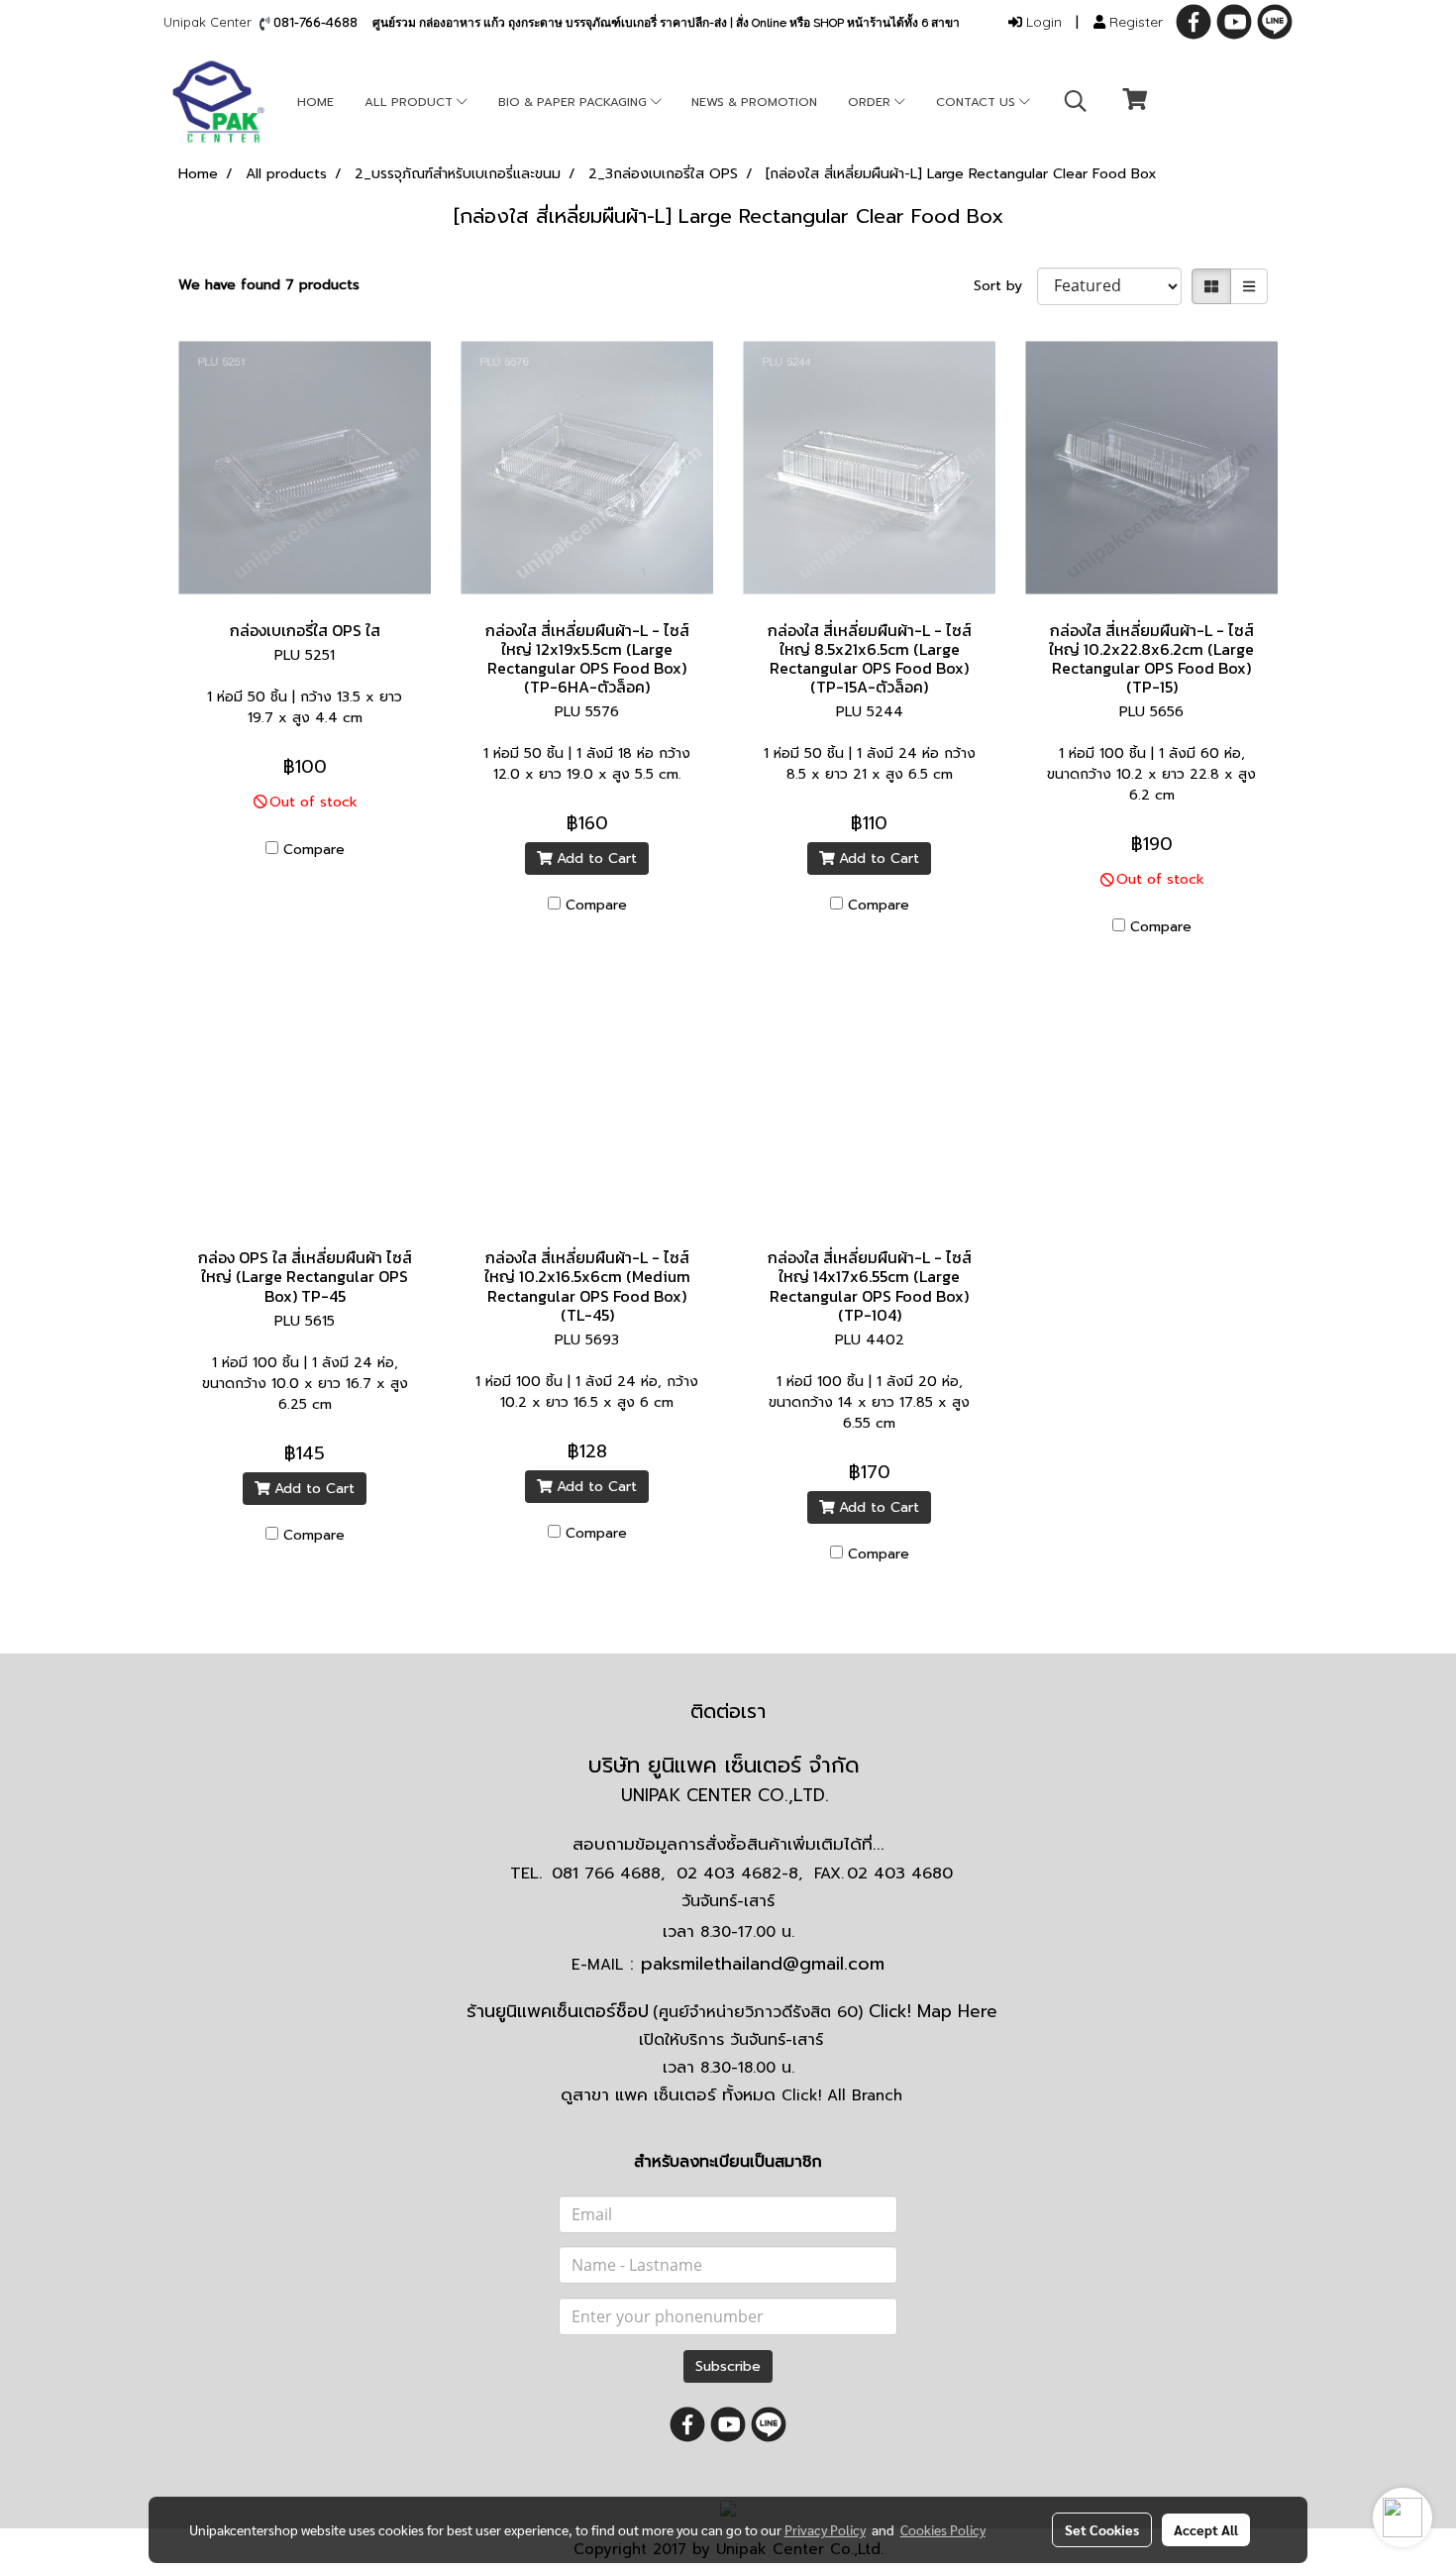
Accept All (1206, 2529)
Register (1134, 22)
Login (1042, 22)
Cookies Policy (943, 2529)
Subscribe (728, 2366)
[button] (1076, 101)
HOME (315, 102)
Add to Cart (594, 858)
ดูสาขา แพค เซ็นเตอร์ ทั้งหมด (731, 2094)
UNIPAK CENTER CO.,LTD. (728, 1795)
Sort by (1005, 286)
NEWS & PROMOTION (754, 102)
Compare (314, 850)
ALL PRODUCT (411, 102)
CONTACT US (978, 102)
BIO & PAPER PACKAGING (574, 102)
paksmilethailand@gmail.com (763, 1964)
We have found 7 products (269, 285)
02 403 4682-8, (739, 1874)
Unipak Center (211, 22)
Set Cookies (1102, 2529)
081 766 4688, (608, 1874)
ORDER (871, 102)
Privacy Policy (825, 2529)
